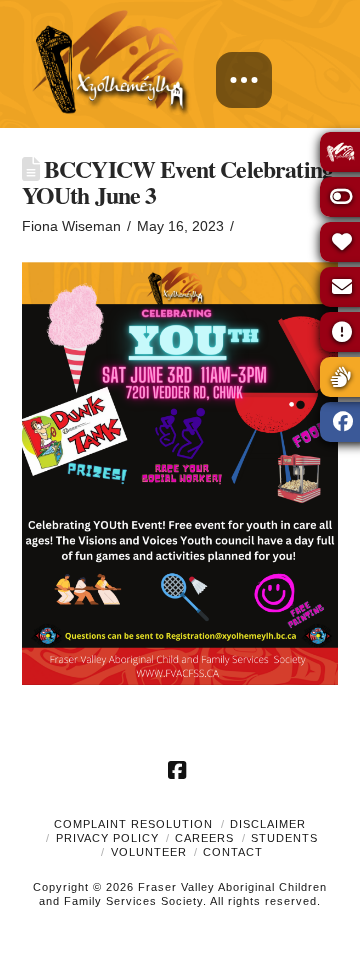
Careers (204, 838)
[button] (244, 80)
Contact (233, 852)
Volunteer (149, 852)
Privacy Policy (107, 838)
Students (284, 838)
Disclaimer (268, 824)
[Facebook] (180, 770)
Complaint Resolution (133, 824)
